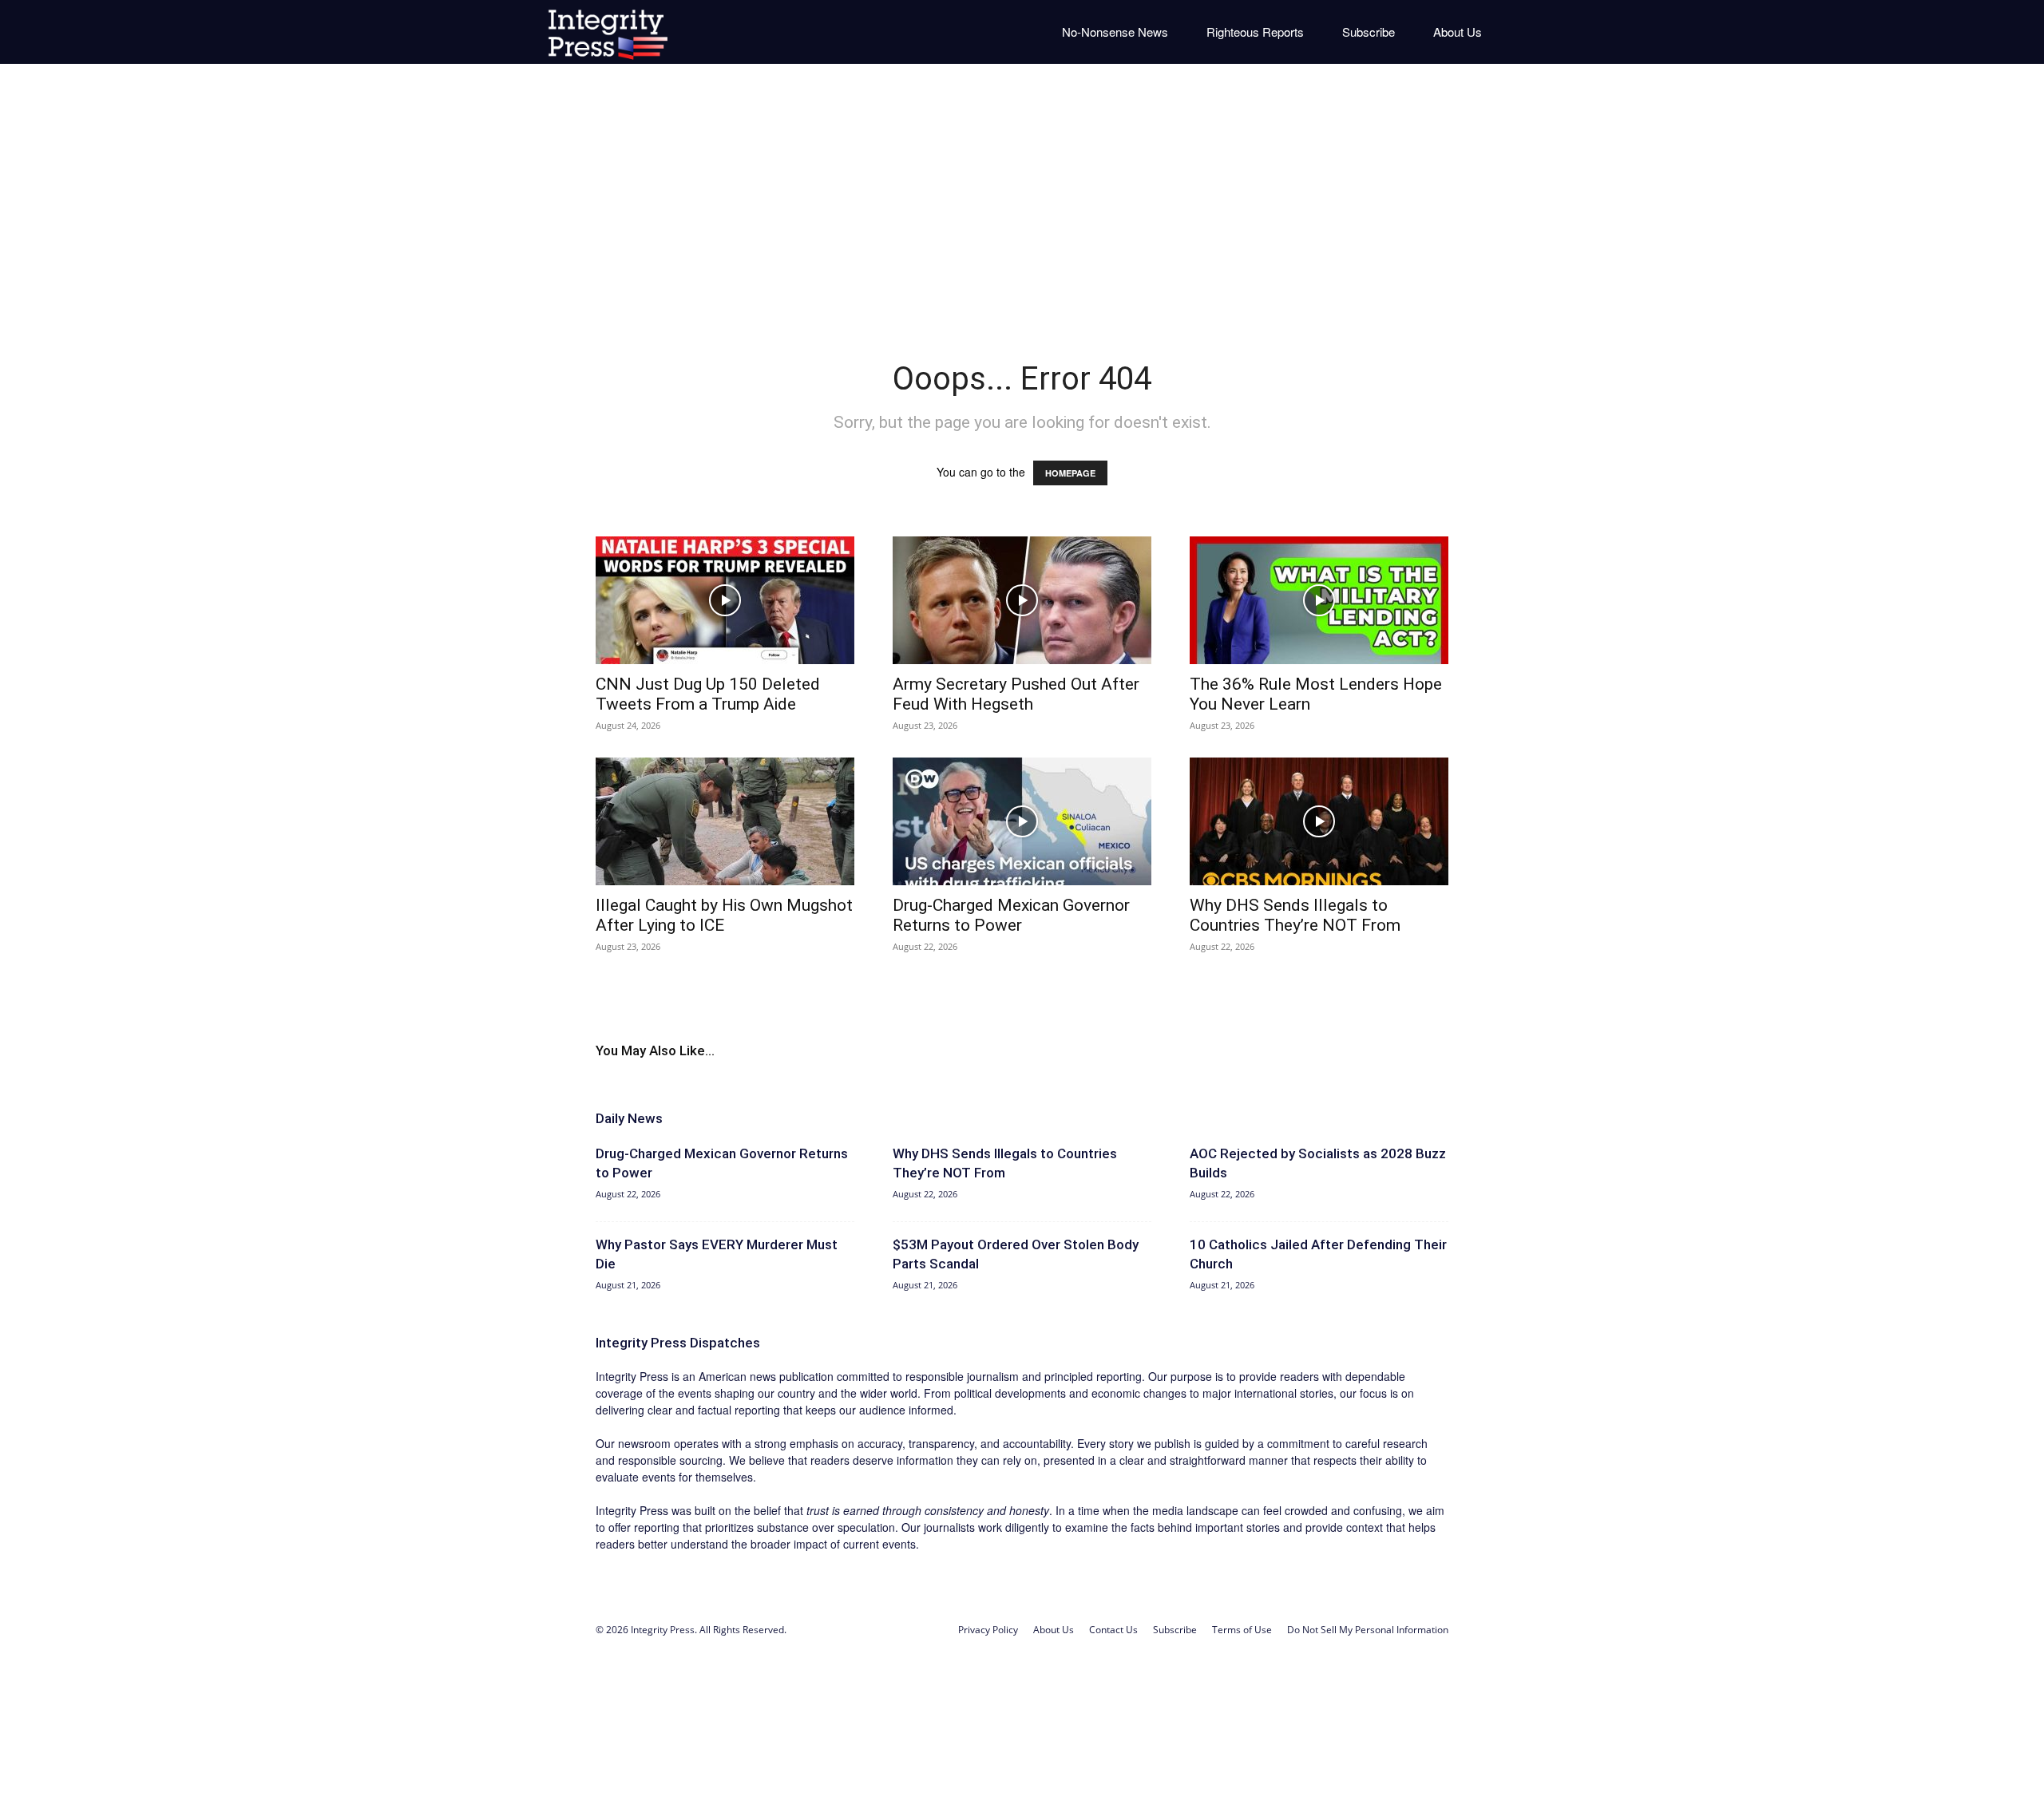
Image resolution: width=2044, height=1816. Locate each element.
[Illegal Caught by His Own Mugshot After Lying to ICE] (725, 821)
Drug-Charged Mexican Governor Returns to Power (1011, 915)
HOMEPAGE (1070, 473)
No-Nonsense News (1115, 32)
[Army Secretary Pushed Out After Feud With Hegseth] (1022, 600)
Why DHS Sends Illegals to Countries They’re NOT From (1295, 915)
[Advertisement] (1022, 200)
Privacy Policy (988, 1630)
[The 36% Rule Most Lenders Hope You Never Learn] (1319, 600)
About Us (1458, 32)
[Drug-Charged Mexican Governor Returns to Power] (1022, 821)
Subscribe (1369, 32)
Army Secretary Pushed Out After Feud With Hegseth (1016, 694)
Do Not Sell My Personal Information (1368, 1630)
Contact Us (1113, 1630)
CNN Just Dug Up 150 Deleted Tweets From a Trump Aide (708, 694)
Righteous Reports (1255, 32)
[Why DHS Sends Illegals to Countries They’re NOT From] (1319, 821)
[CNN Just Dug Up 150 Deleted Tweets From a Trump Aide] (725, 600)
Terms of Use (1242, 1630)
